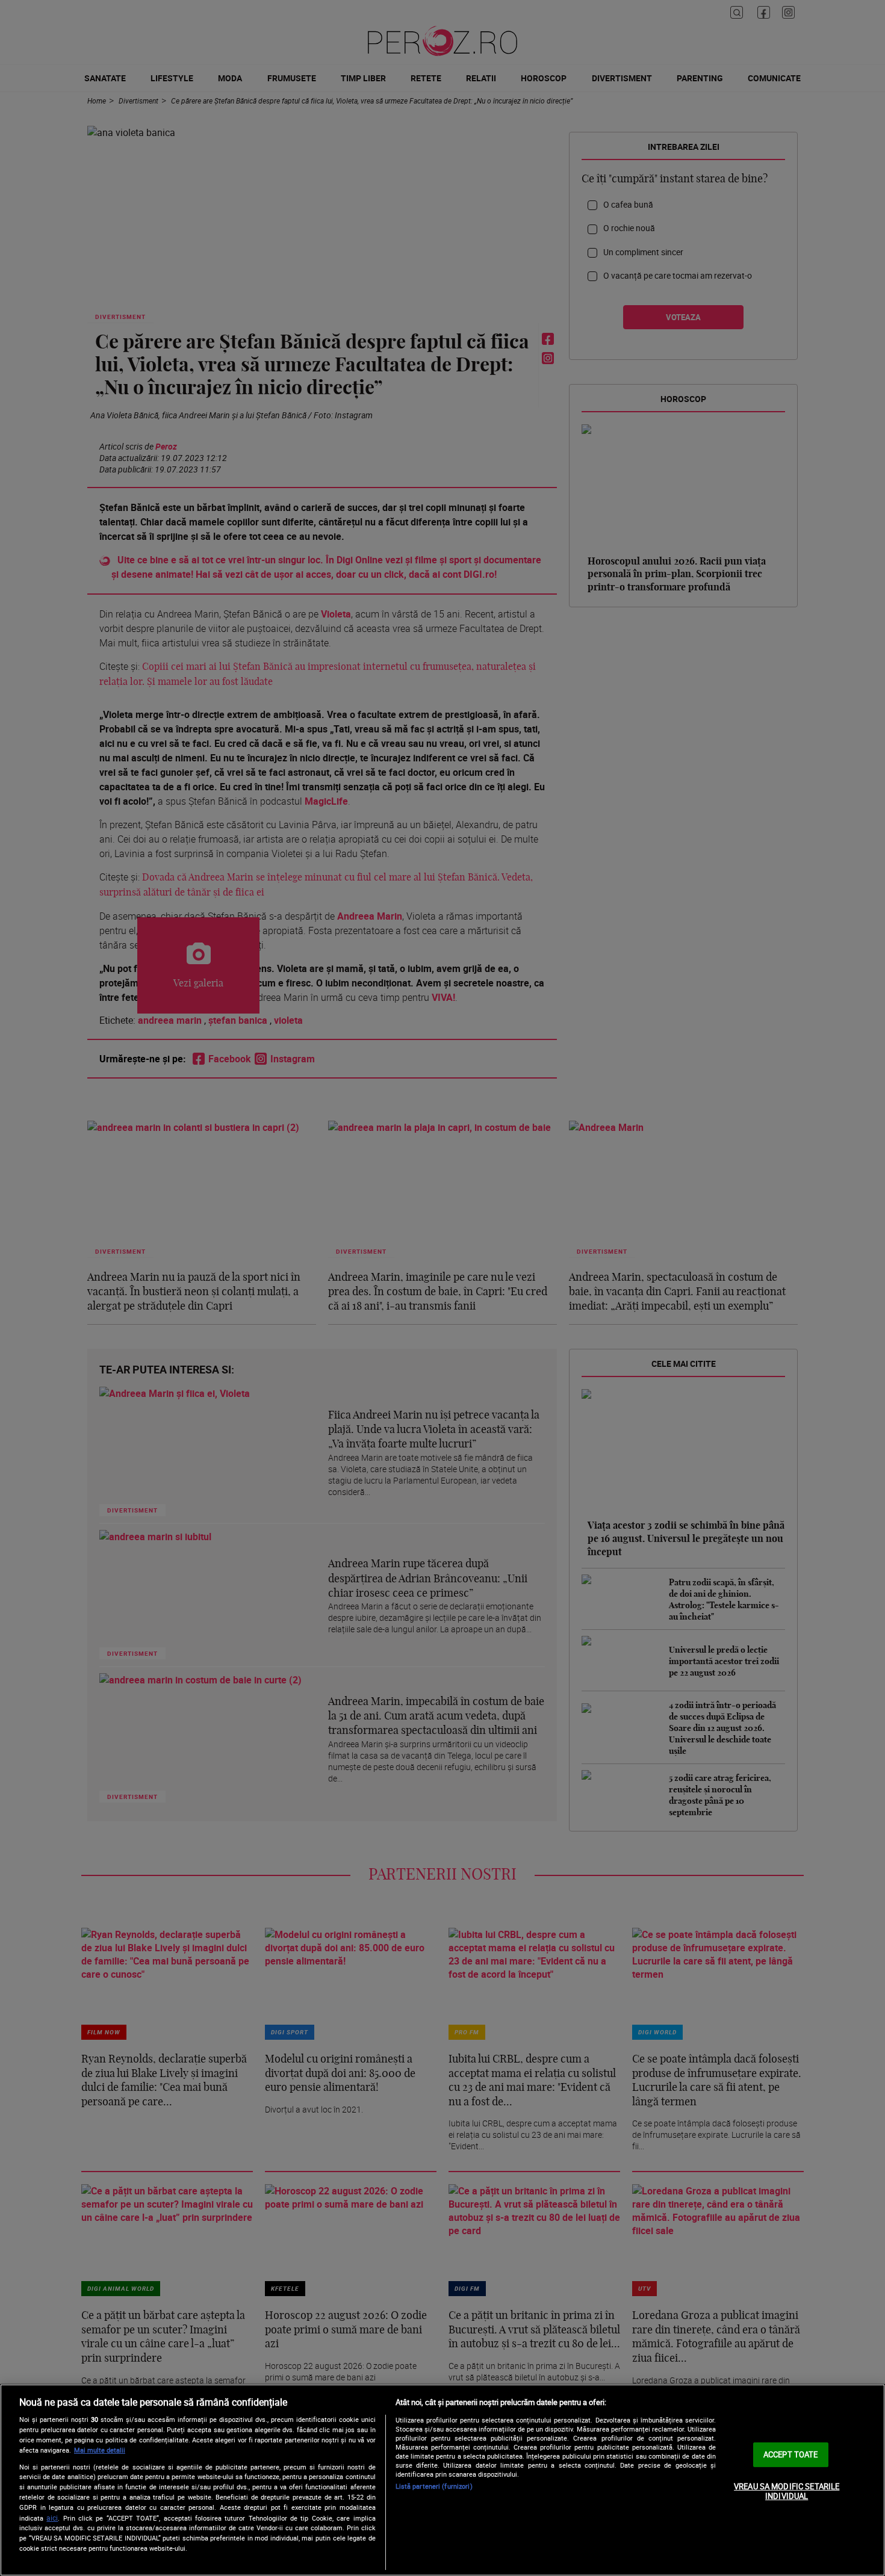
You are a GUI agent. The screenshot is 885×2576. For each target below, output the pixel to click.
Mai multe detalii (100, 2450)
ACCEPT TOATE (791, 2454)
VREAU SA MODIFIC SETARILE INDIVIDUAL (787, 2491)
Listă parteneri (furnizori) (434, 2486)
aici (52, 2518)
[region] (442, 2480)
